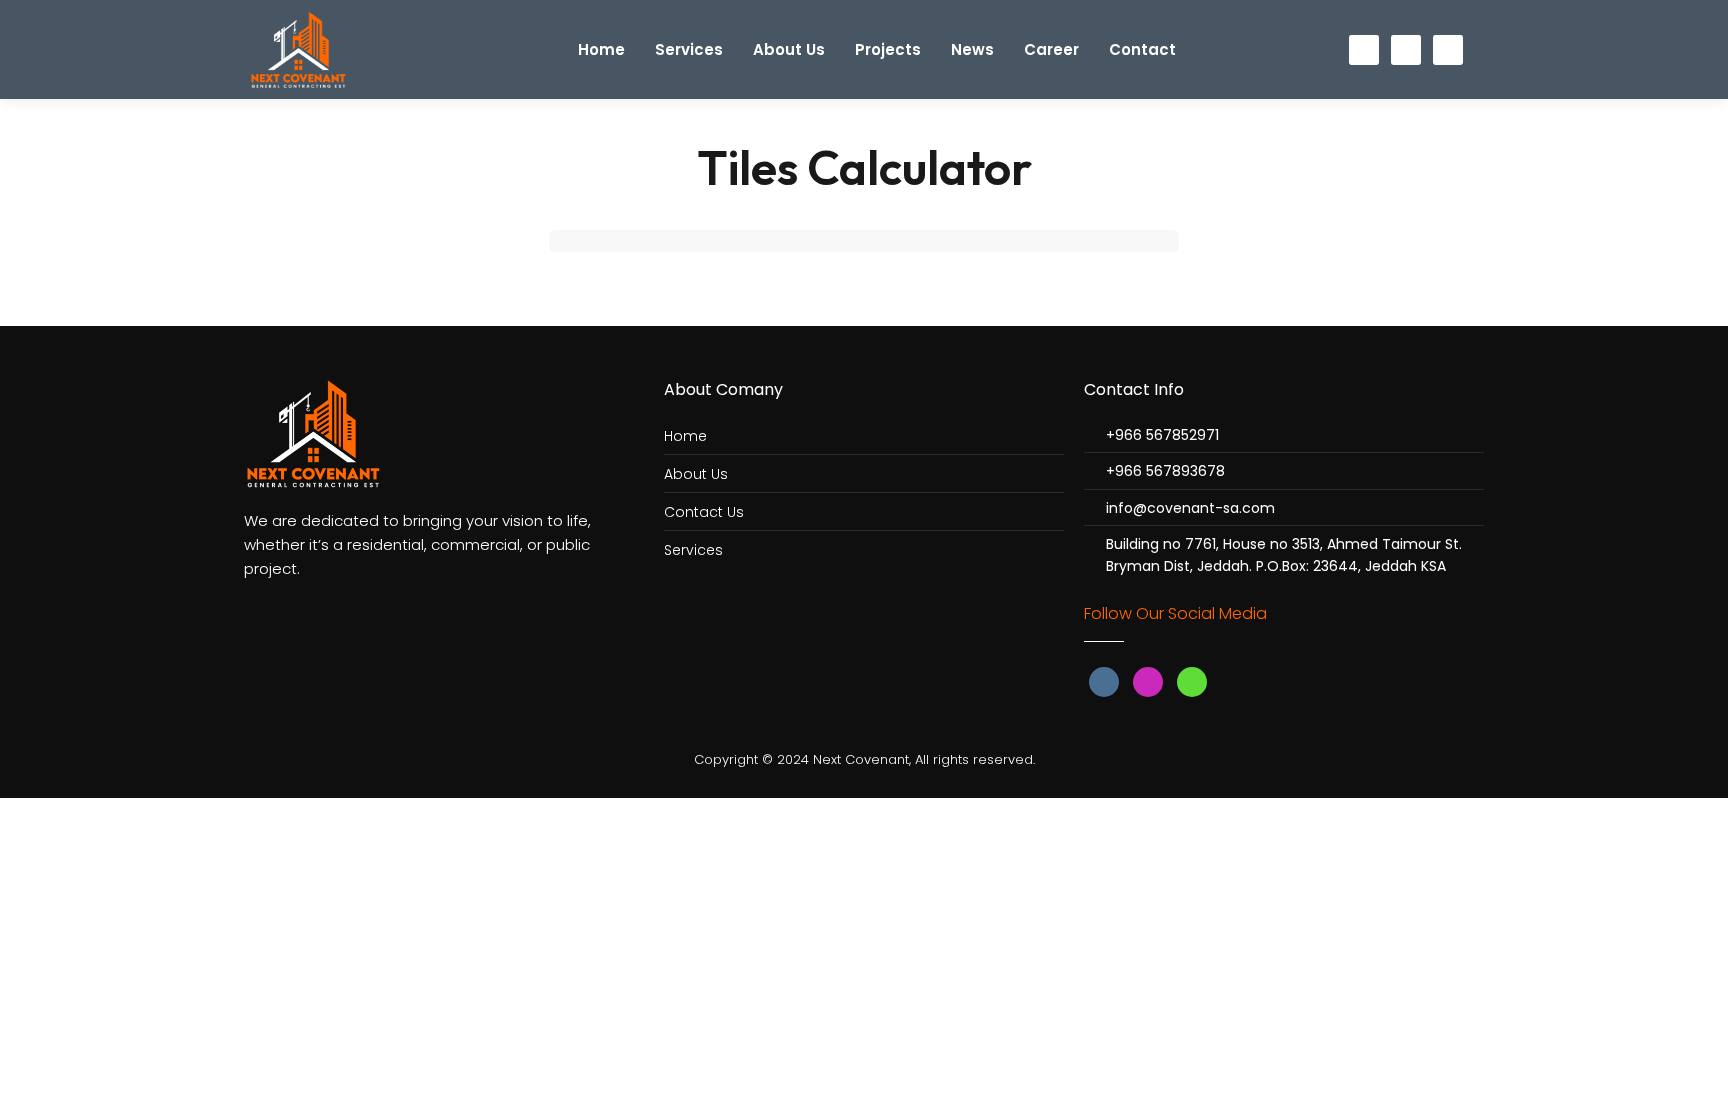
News (972, 49)
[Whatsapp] (1448, 50)
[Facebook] (1364, 50)
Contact (1142, 49)
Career (1051, 49)
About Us (789, 49)
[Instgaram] (1406, 50)
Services (689, 49)
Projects (888, 49)
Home (601, 49)
